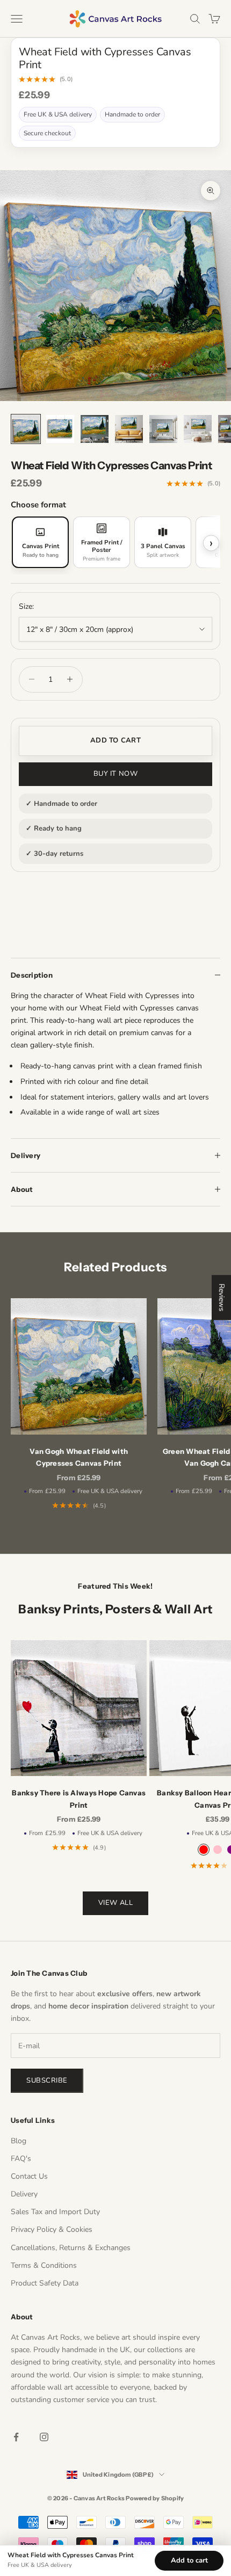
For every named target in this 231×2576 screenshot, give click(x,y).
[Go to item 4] (129, 429)
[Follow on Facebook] (16, 2437)
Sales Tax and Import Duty (55, 2212)
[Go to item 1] (26, 429)
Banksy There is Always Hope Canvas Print (79, 1799)
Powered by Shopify (155, 2498)
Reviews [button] (222, 1298)
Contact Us (29, 2176)
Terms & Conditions (44, 2265)
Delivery (24, 2194)
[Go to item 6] (198, 429)
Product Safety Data (45, 2283)
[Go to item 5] (163, 429)
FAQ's (21, 2159)
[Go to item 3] (95, 429)
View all (115, 1903)
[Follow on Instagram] (44, 2437)
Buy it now (115, 774)
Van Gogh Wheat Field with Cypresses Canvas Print (79, 1457)
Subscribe (47, 2080)
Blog (19, 2141)
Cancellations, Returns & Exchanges (71, 2248)
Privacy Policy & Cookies (52, 2229)
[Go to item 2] (60, 429)
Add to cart (115, 740)
